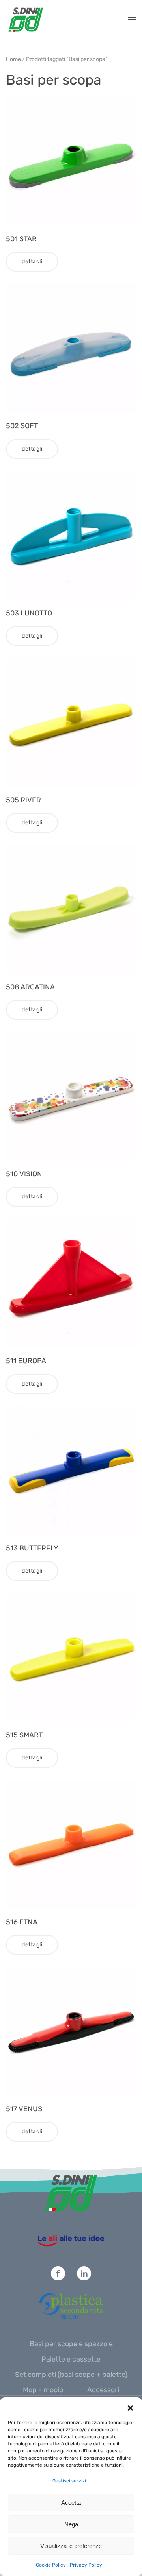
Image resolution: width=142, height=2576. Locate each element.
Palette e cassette (71, 2359)
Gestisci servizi (69, 2481)
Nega (71, 2524)
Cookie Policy (51, 2565)
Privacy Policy (86, 2565)
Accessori (103, 2390)
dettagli (32, 261)
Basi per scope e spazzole (71, 2344)
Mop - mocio (43, 2390)
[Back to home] (26, 20)
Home (13, 59)
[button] (130, 2407)
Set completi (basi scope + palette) (71, 2375)
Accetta (71, 2503)
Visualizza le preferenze (71, 2546)
